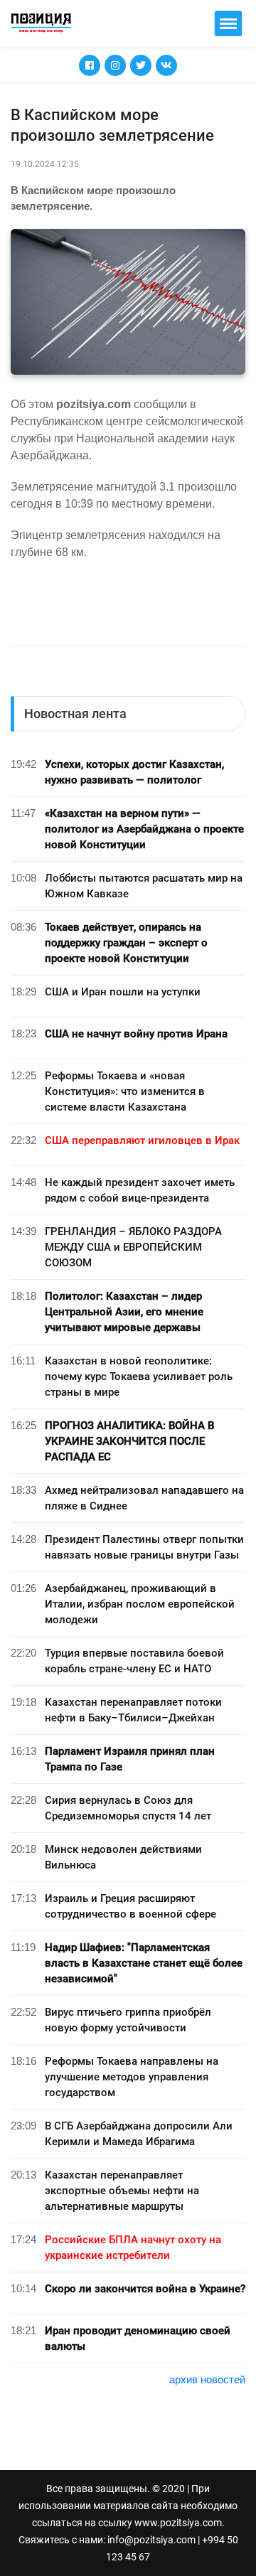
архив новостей (207, 2379)
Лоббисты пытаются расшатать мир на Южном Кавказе (144, 886)
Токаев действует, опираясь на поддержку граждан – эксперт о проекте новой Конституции (126, 943)
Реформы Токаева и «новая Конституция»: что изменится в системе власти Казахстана (125, 1091)
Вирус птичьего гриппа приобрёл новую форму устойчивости (128, 2020)
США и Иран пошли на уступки (123, 992)
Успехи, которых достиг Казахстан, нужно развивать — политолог (134, 772)
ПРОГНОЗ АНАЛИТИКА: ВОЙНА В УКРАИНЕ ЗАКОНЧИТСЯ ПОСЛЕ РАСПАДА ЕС (129, 1441)
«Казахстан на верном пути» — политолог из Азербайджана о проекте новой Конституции (144, 829)
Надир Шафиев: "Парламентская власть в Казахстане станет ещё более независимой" (144, 1963)
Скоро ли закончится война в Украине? (145, 2289)
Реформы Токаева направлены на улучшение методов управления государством (132, 2077)
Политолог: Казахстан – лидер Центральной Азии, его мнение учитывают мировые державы (124, 1312)
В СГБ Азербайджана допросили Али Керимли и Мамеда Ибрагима (139, 2134)
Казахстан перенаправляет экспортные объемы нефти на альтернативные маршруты (122, 2191)
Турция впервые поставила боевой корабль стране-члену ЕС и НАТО (134, 1661)
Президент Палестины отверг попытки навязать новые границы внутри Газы (144, 1547)
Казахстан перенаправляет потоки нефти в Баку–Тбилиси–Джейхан (133, 1710)
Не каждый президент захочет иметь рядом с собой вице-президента (140, 1190)
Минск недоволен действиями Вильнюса (123, 1857)
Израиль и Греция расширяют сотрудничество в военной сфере (130, 1906)
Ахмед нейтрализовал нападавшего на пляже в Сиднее (144, 1498)
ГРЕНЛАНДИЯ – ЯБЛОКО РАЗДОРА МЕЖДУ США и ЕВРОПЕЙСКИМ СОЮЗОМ (133, 1247)
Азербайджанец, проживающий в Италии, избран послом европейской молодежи (140, 1604)
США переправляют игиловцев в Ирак (142, 1140)
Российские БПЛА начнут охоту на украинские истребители (133, 2248)
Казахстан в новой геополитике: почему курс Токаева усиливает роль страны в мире (139, 1377)
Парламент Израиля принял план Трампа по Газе (130, 1759)
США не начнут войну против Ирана (136, 1034)
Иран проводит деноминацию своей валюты (138, 2339)
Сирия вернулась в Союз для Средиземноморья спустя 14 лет (128, 1808)
